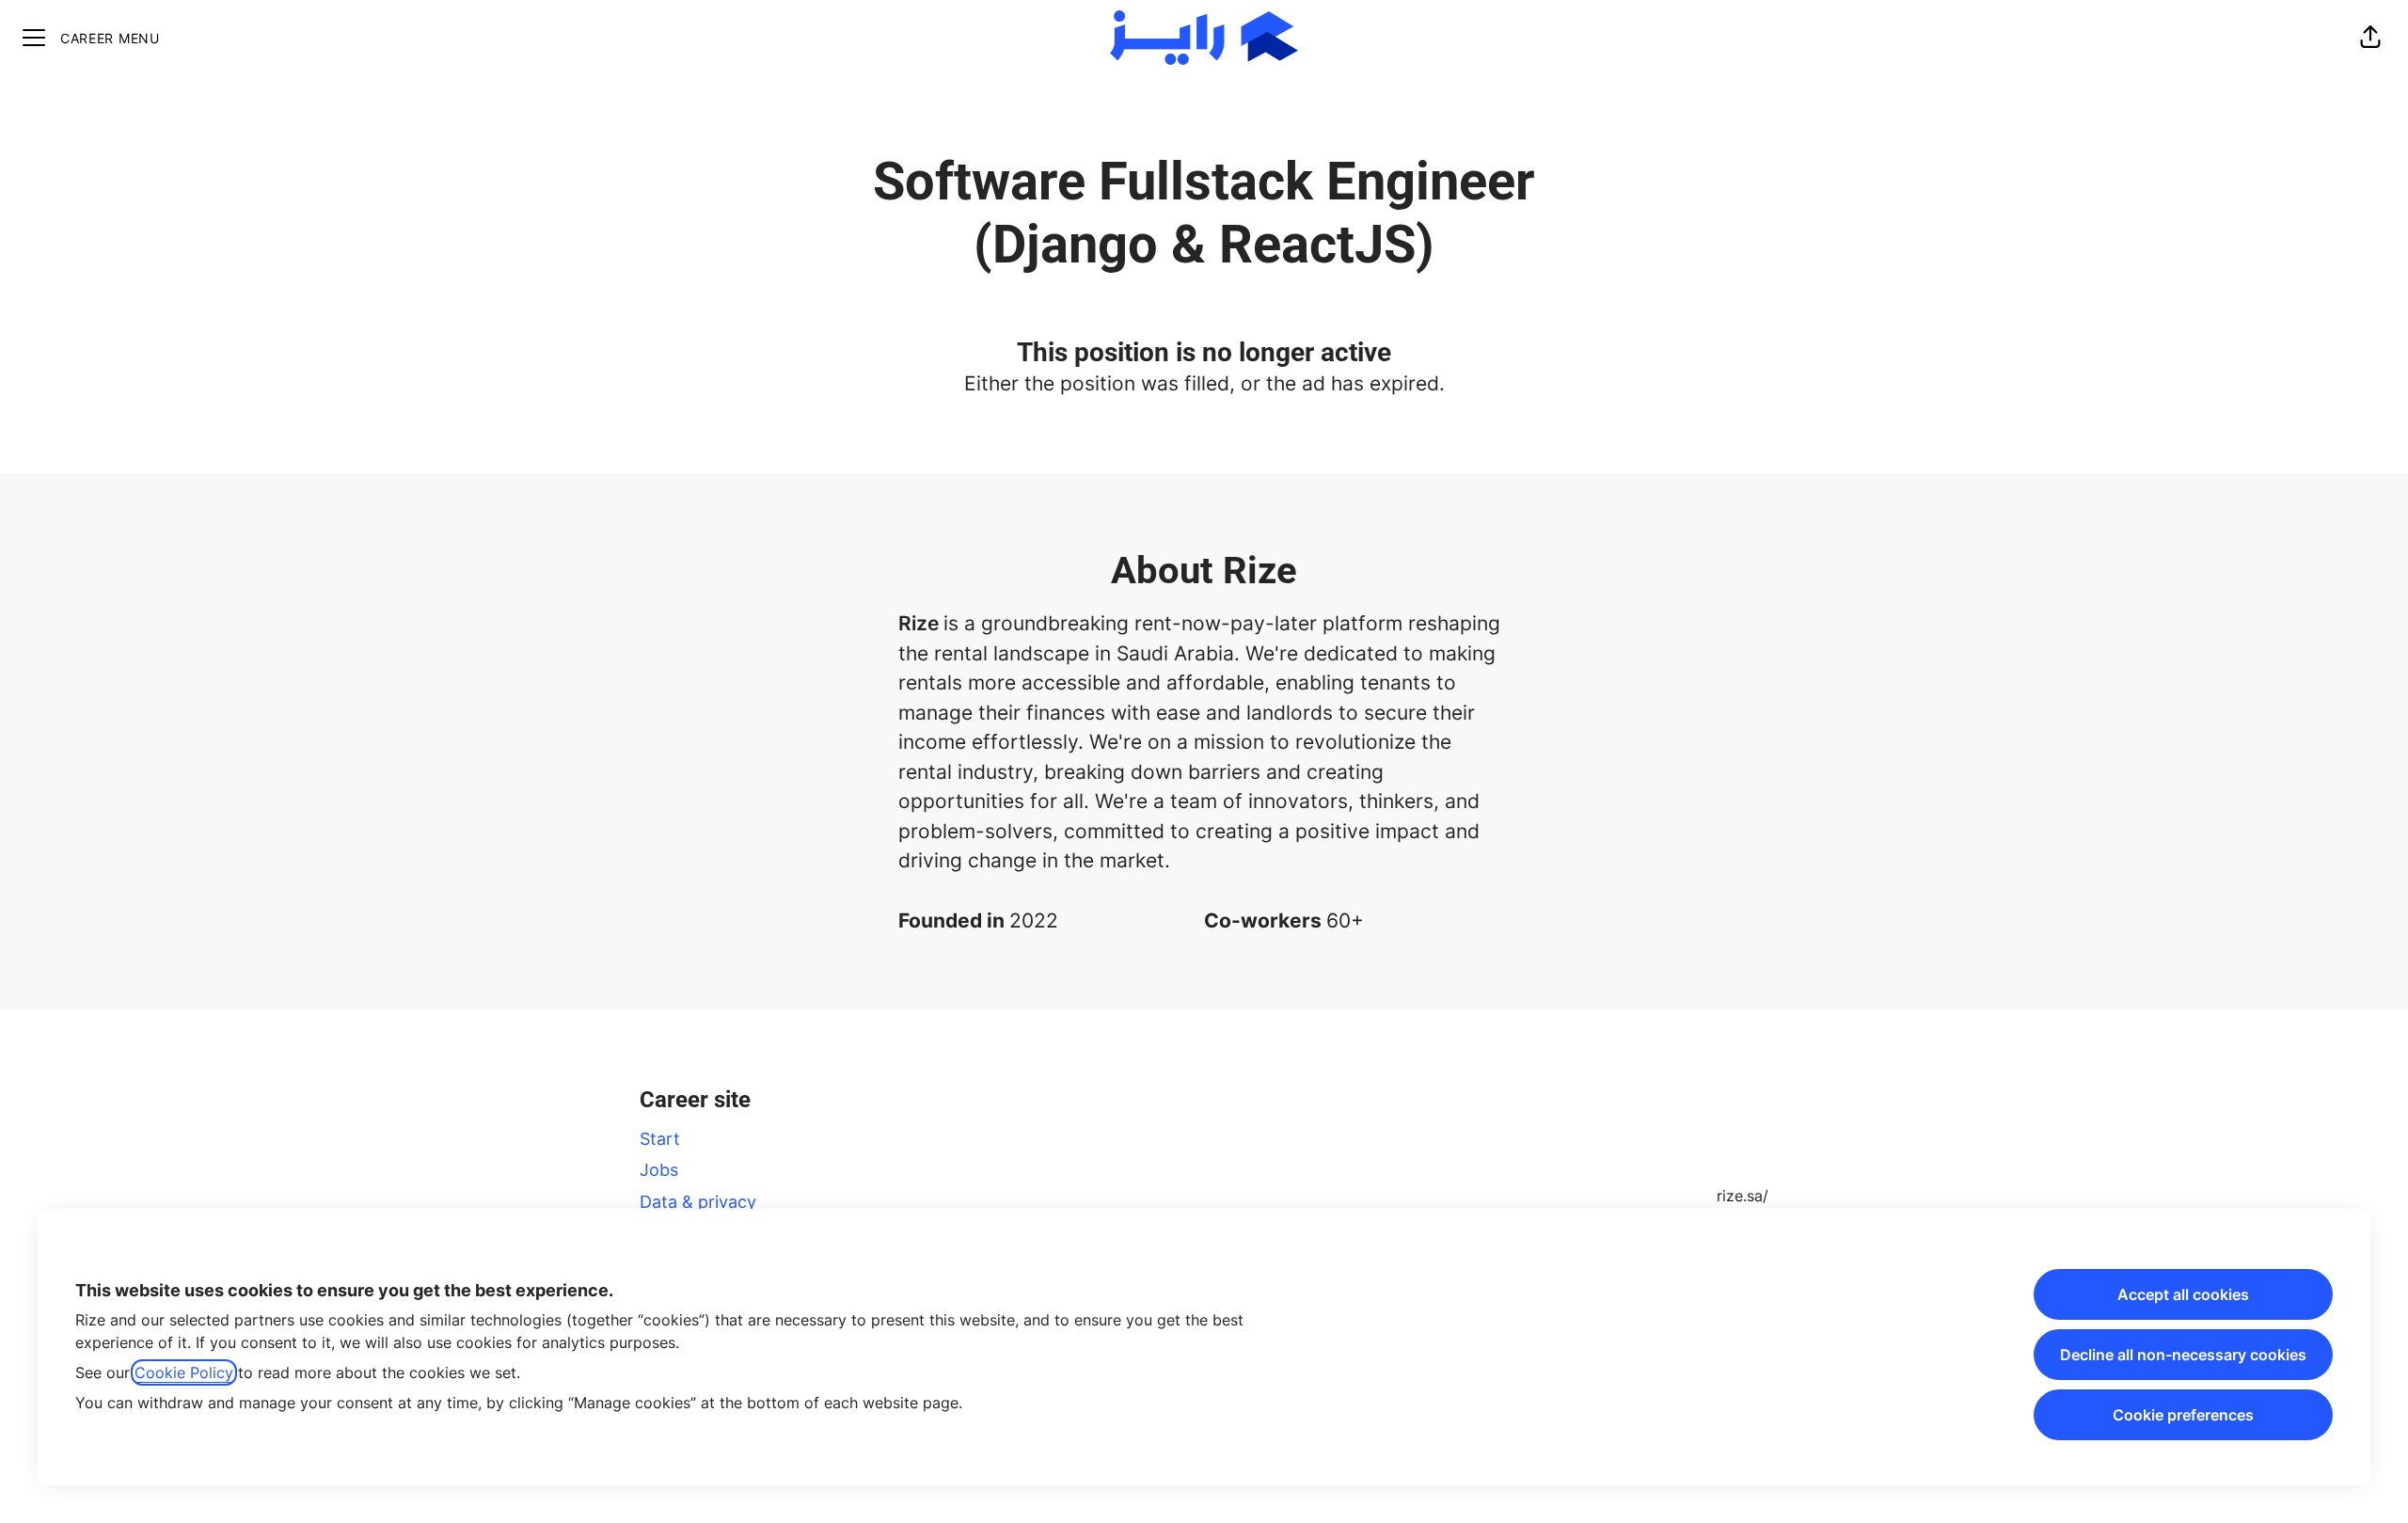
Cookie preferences (2183, 1415)
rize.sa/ (1743, 1196)
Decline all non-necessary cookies (2183, 1355)
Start (660, 1139)
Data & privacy (698, 1202)
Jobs (659, 1170)
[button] (2370, 38)
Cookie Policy (184, 1372)
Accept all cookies (2183, 1294)
